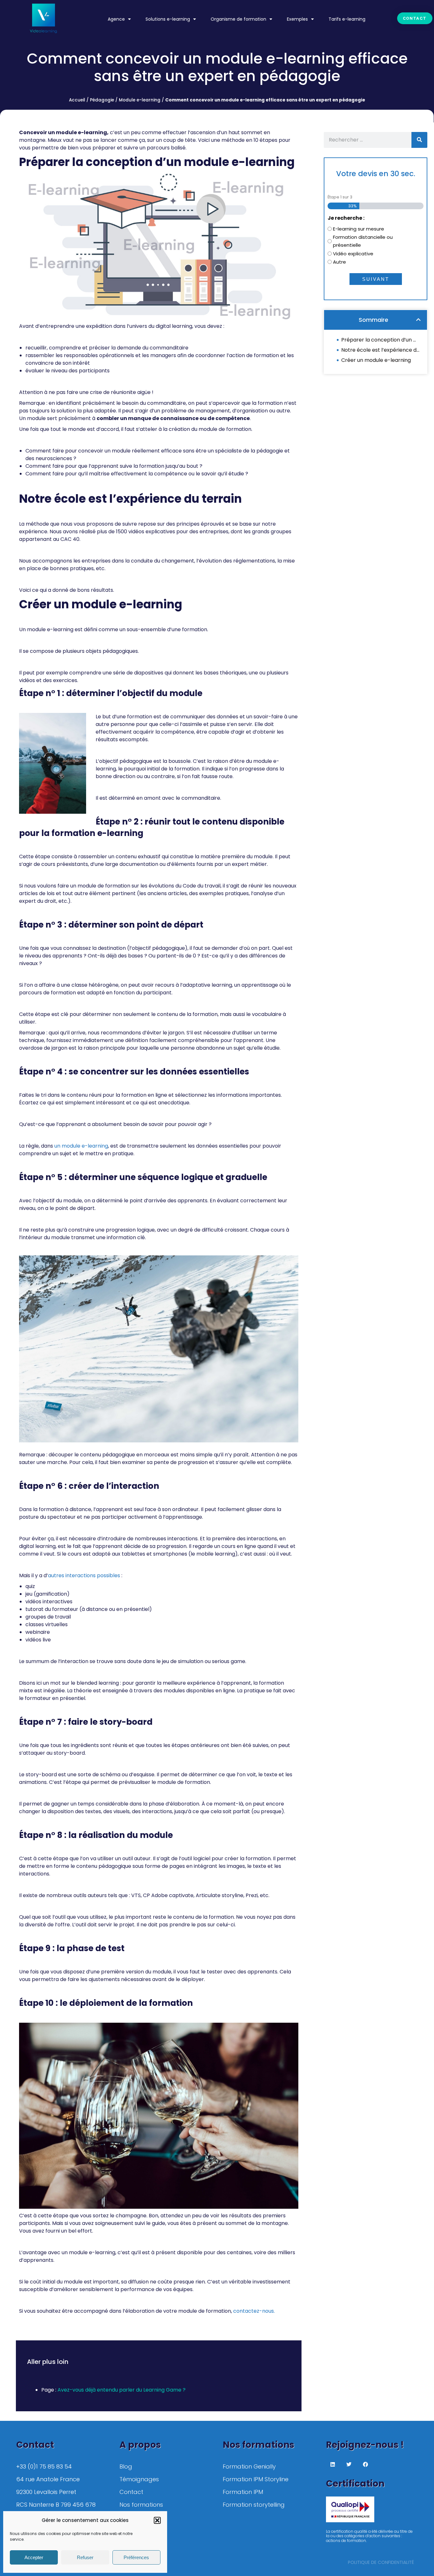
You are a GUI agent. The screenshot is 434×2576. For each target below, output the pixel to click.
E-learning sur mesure (359, 229)
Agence (116, 19)
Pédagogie (102, 100)
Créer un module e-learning (376, 360)
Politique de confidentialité (381, 2562)
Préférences (136, 2557)
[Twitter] (349, 2464)
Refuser (85, 2557)
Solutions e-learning (168, 19)
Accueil (77, 100)
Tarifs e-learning (347, 19)
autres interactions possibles (84, 1575)
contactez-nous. (254, 2311)
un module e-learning (81, 1146)
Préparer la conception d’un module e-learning (381, 340)
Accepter (34, 2557)
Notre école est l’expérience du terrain (381, 350)
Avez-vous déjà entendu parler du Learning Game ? (122, 2390)
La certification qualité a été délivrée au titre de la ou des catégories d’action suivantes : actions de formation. (369, 2536)
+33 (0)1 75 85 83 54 (44, 2466)
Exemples (297, 19)
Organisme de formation (238, 19)
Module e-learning (140, 100)
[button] (157, 2520)
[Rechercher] (419, 140)
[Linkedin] (333, 2464)
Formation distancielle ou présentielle (363, 241)
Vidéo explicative (353, 254)
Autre (339, 262)
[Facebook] (365, 2464)
